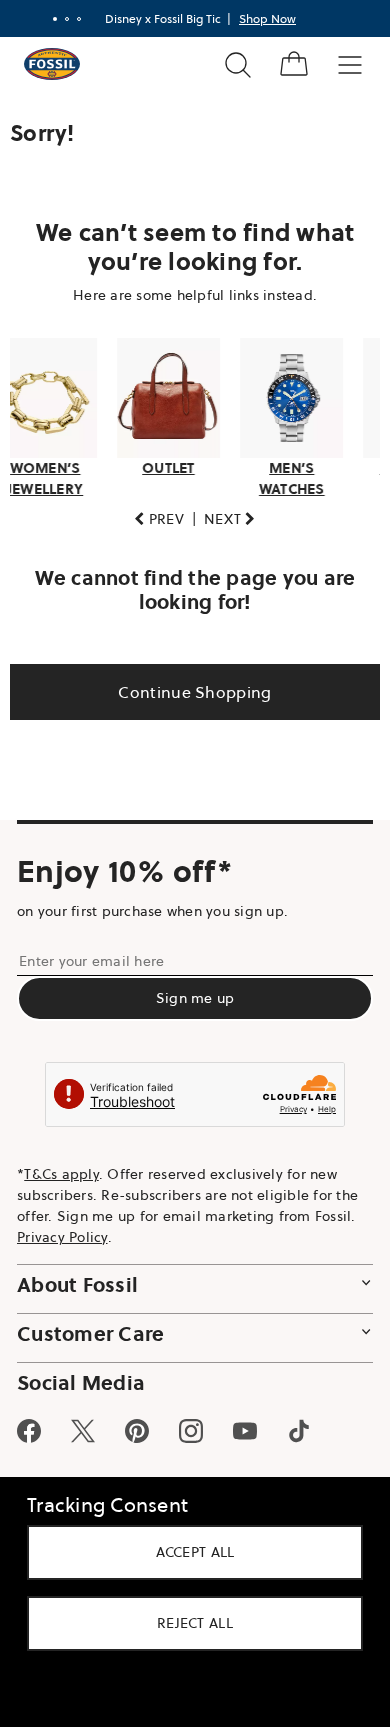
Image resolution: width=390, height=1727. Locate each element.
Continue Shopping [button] (187, 686)
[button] (152, 513)
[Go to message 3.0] (72, 19)
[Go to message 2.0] (60, 19)
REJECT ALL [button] (188, 1623)
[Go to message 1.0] (48, 19)
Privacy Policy (62, 1232)
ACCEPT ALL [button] (187, 1552)
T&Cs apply (61, 1169)
